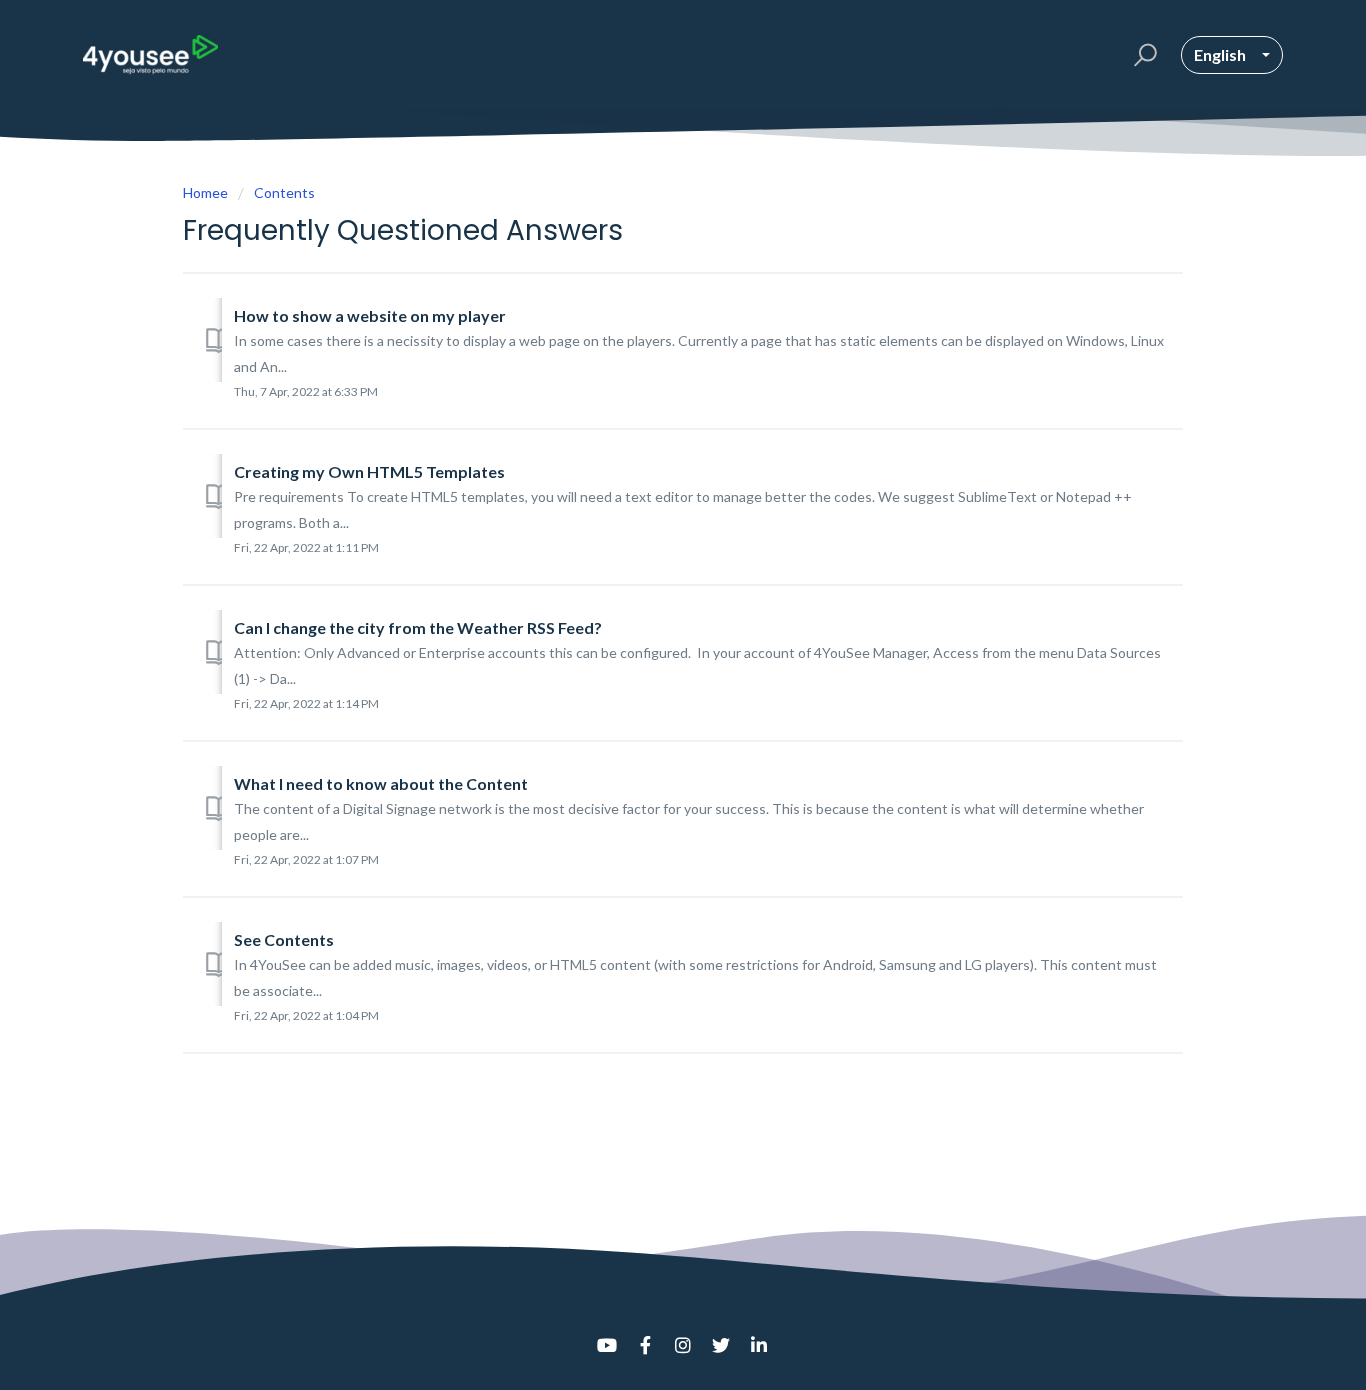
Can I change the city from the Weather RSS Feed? (418, 627)
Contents (284, 192)
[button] (1142, 55)
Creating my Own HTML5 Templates (369, 471)
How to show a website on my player (370, 315)
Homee (205, 192)
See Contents (284, 939)
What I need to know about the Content (381, 783)
